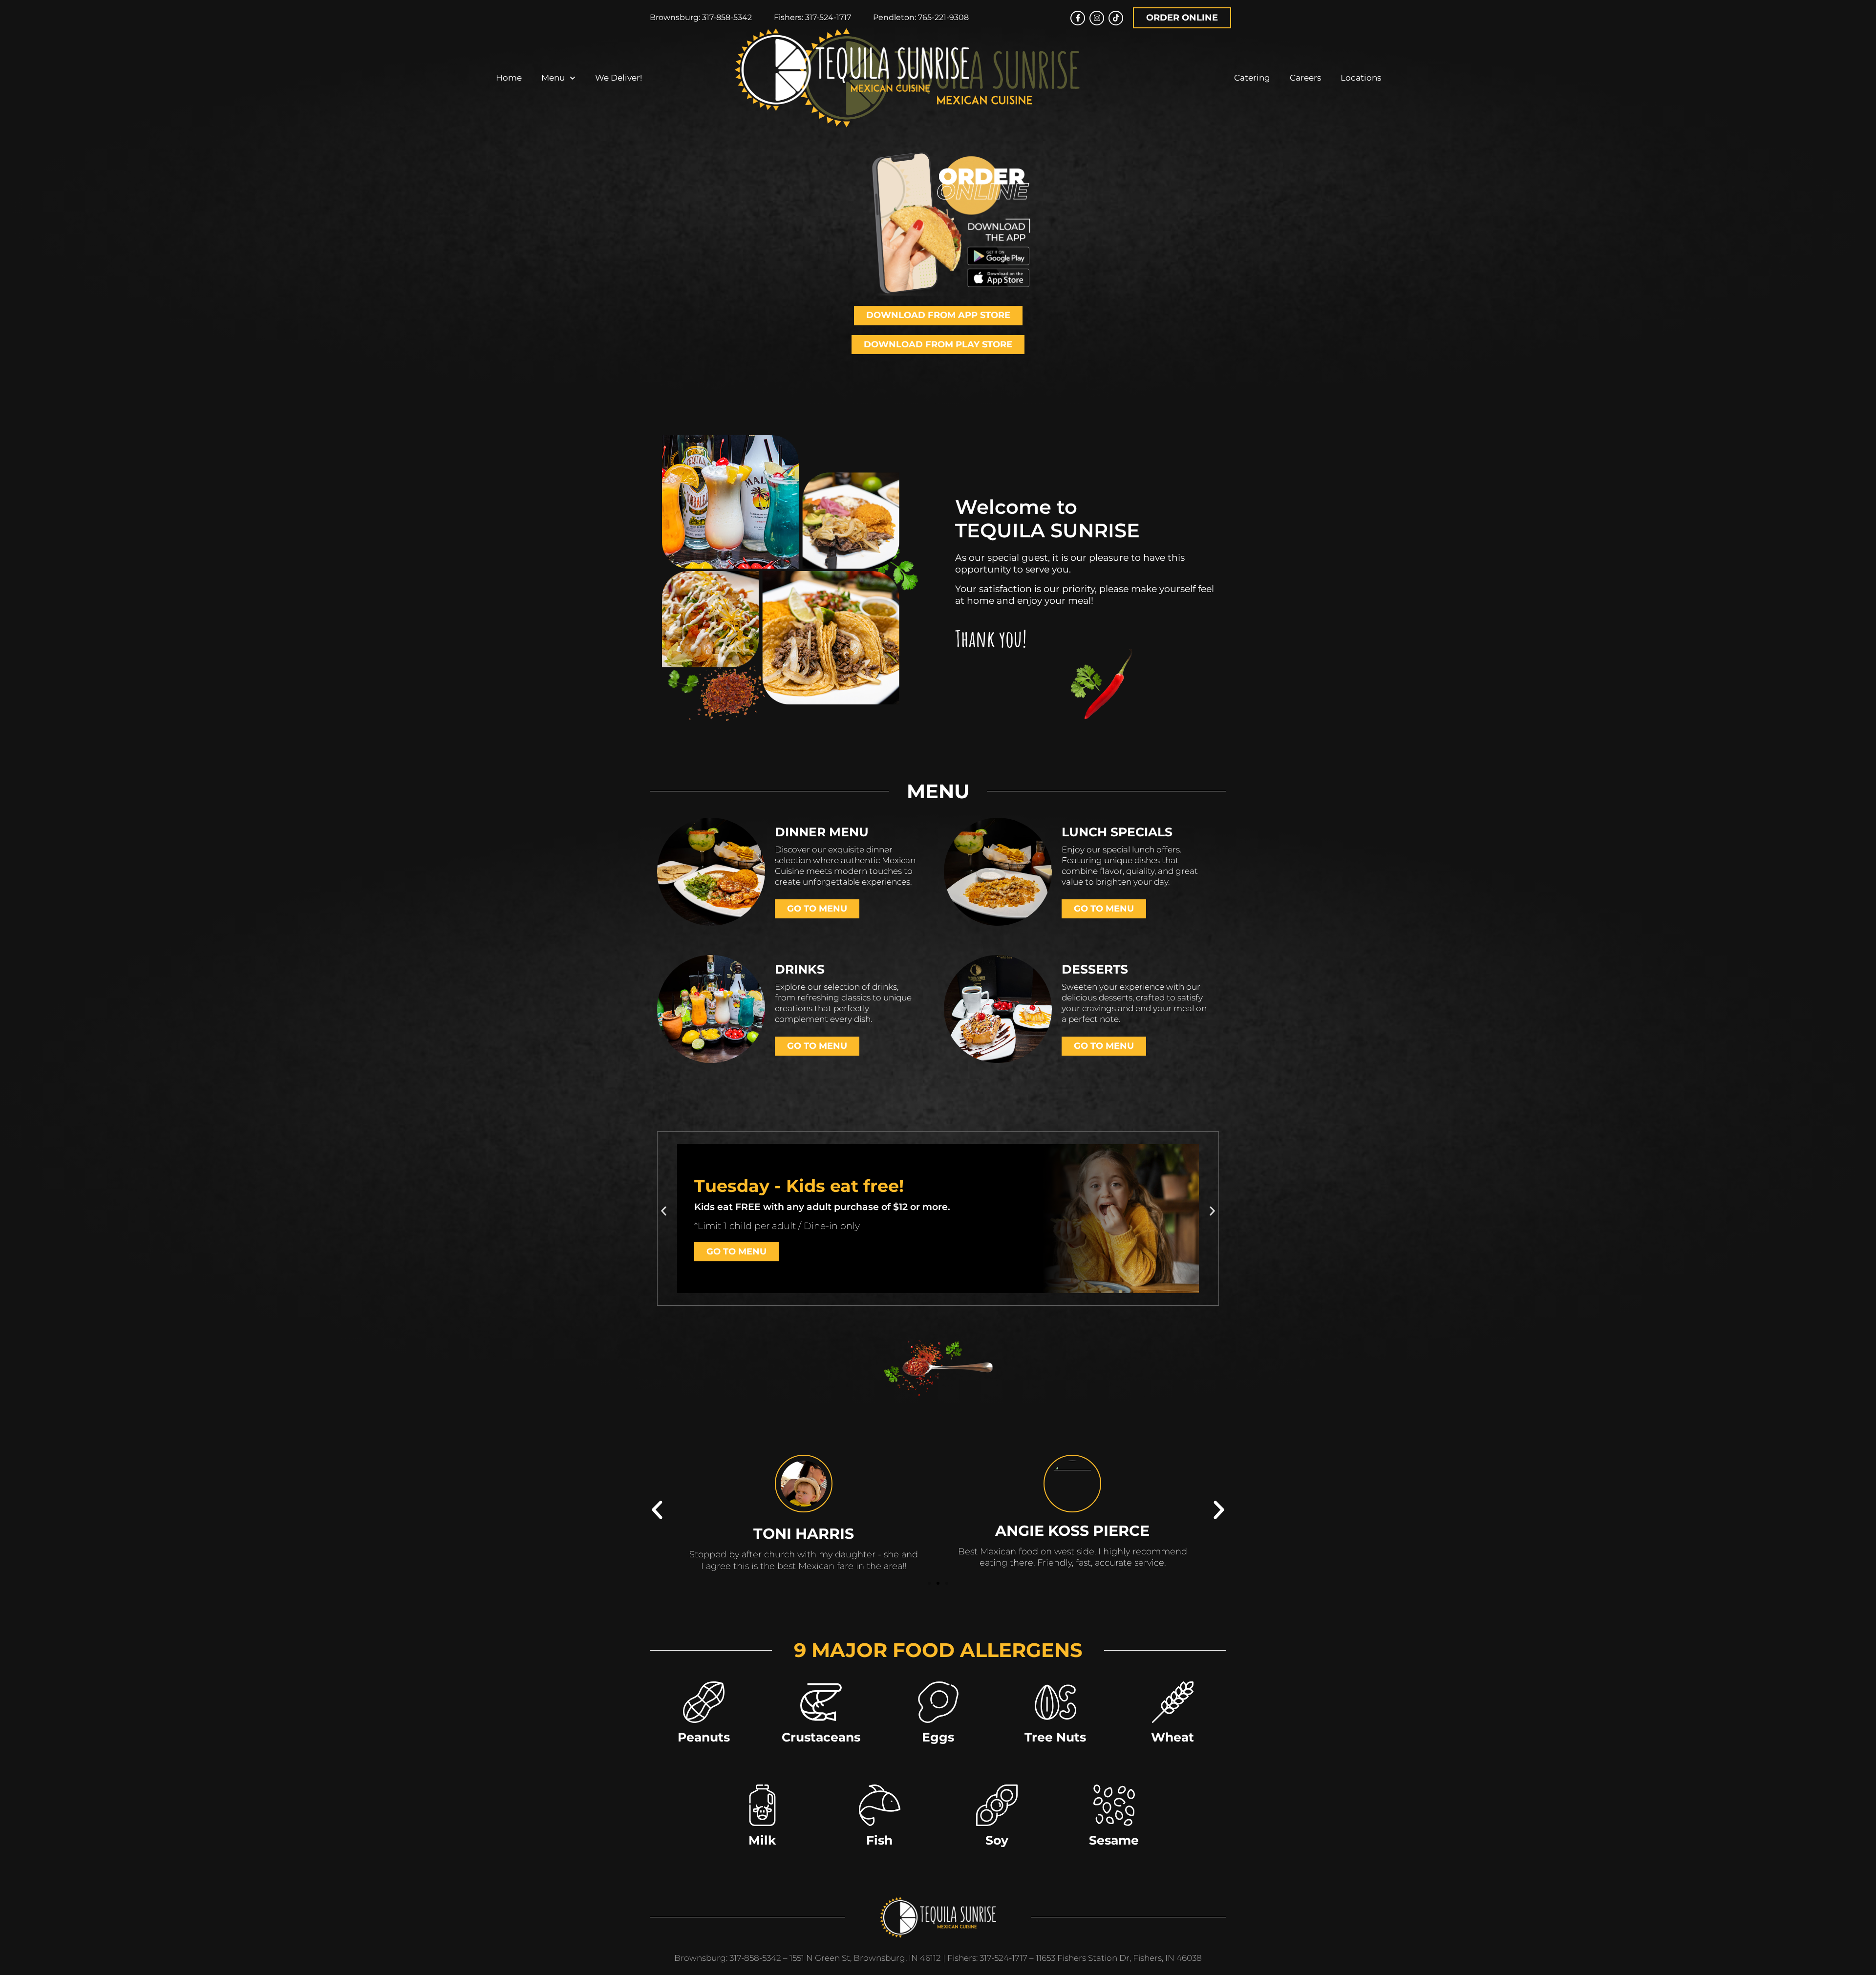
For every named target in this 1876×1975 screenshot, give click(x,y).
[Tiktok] (1116, 18)
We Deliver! (618, 78)
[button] (664, 1211)
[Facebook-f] (1078, 18)
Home (509, 78)
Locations (1361, 78)
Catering (1252, 78)
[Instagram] (1097, 18)
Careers (1305, 78)
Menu (553, 78)
